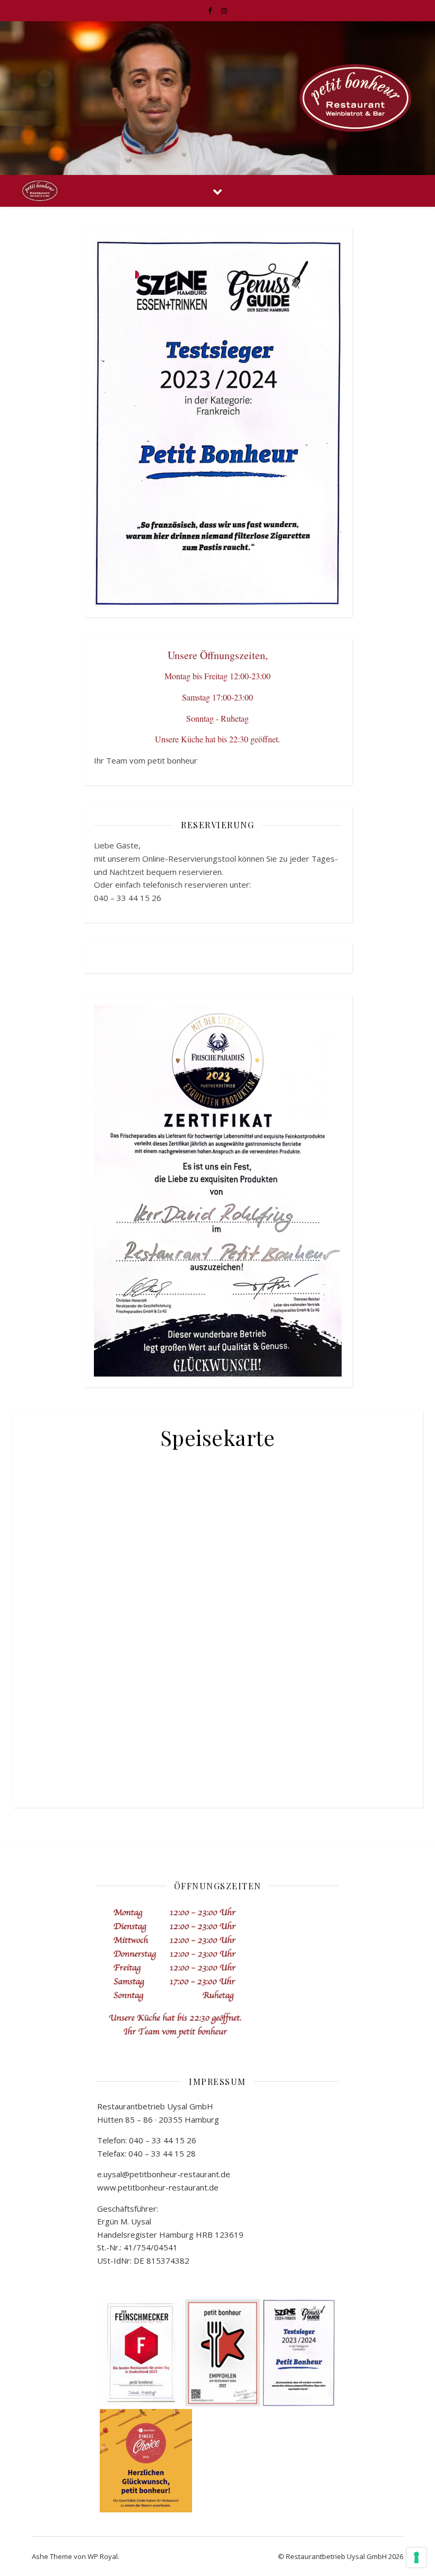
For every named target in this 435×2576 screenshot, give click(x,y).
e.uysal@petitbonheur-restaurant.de (164, 2174)
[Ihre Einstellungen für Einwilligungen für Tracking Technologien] (416, 2557)
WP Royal (103, 2556)
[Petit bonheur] (355, 98)
